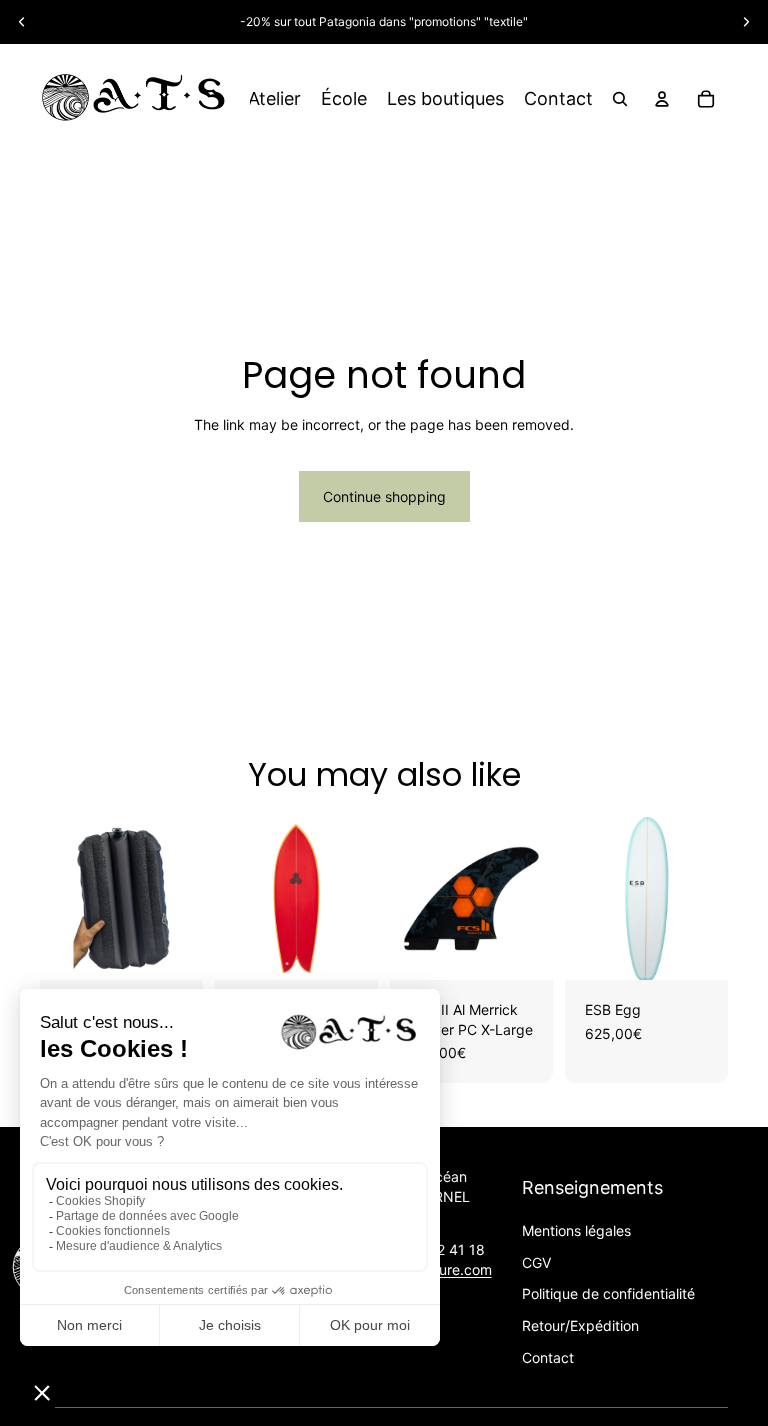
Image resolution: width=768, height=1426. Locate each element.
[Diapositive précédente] (22, 22)
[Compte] (662, 99)
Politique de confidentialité (608, 1293)
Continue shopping (384, 496)
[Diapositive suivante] (746, 22)
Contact (548, 1357)
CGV (536, 1262)
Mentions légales (576, 1230)
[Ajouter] (172, 949)
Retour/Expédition (580, 1325)
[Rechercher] (620, 99)
